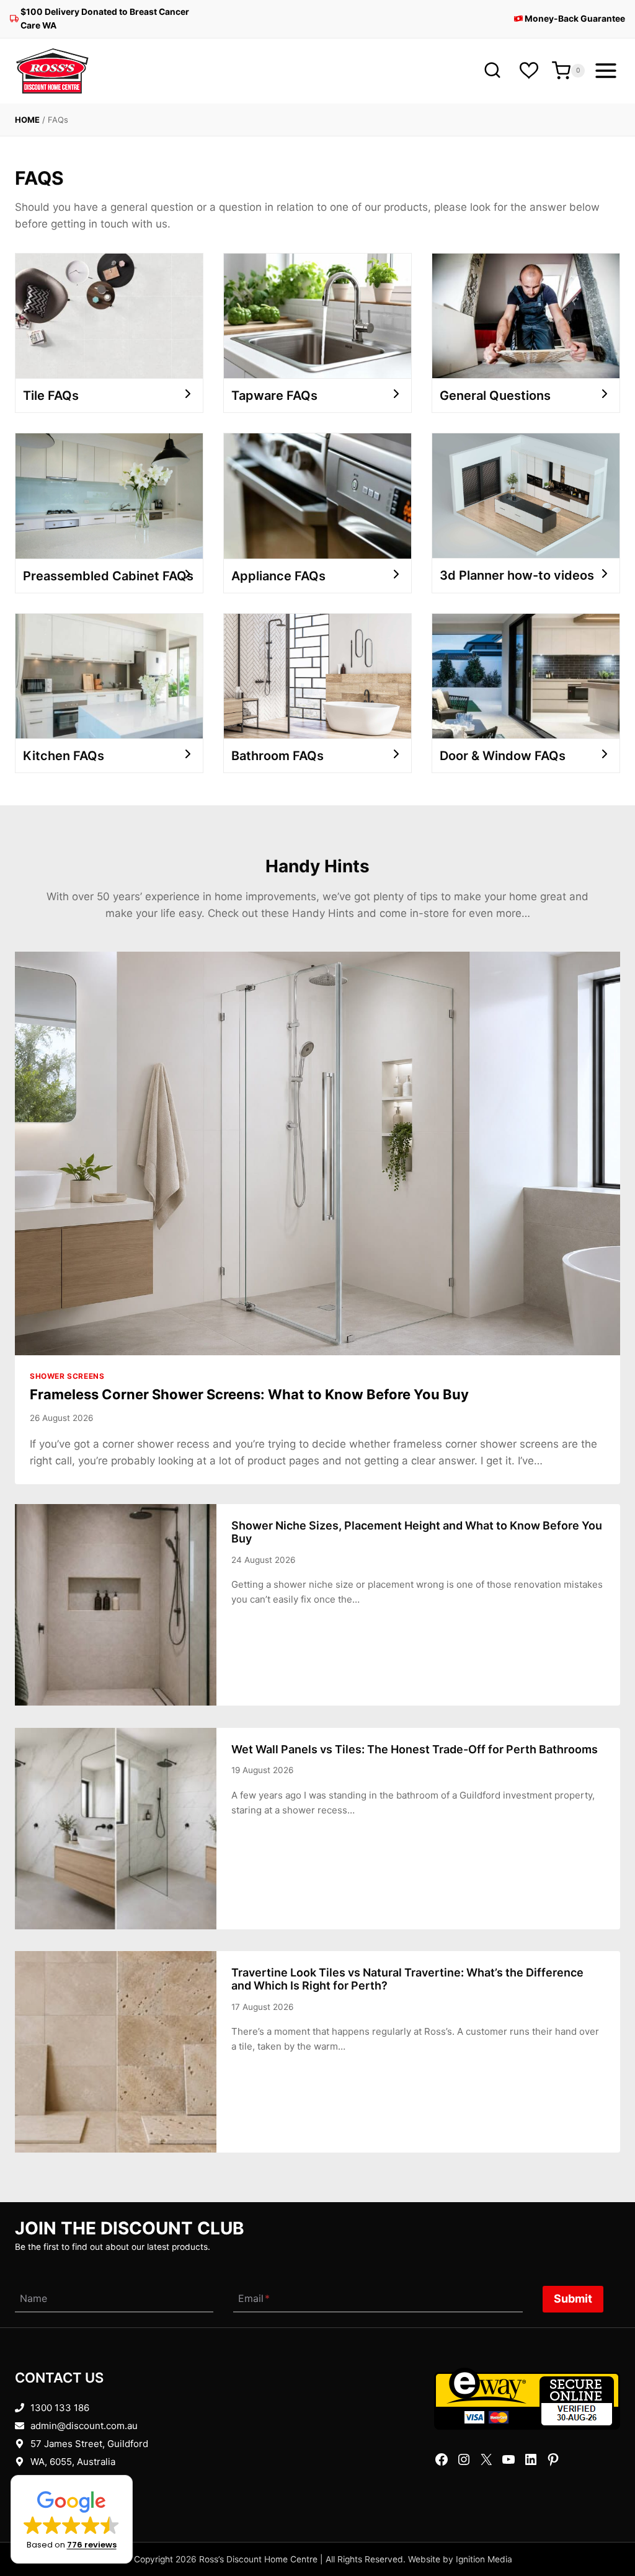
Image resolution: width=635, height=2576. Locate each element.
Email (254, 2299)
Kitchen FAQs (64, 756)
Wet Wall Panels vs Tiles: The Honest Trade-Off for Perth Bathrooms (415, 1749)
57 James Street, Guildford (89, 2444)
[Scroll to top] (606, 2528)
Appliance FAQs (278, 576)
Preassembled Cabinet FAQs (108, 576)
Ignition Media (484, 2559)
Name (33, 2299)
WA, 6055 (51, 2462)
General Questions (495, 396)
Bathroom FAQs (278, 756)
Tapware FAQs (274, 396)
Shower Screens (67, 1376)
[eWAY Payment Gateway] (527, 2399)
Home (27, 120)
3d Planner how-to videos (517, 575)
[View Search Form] (492, 71)
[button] (72, 2519)
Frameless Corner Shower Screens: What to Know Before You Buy (249, 1394)
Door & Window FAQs (503, 756)
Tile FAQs (51, 396)
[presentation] (317, 1153)
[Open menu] (606, 71)
